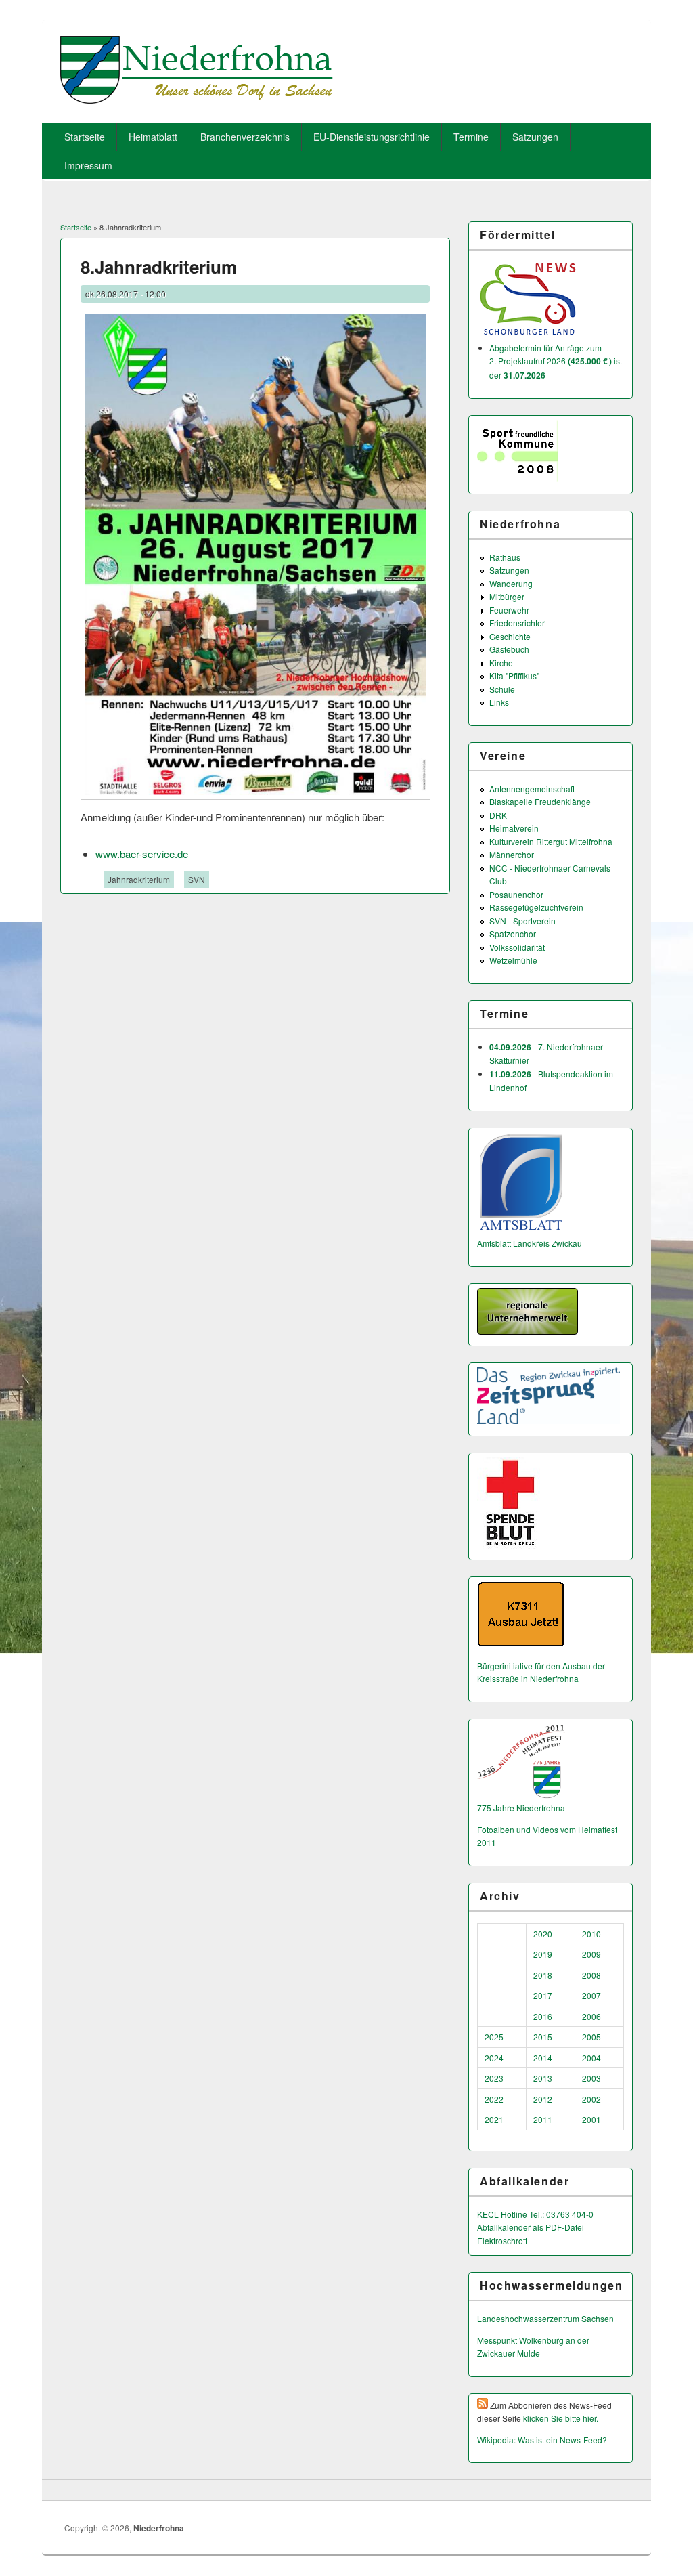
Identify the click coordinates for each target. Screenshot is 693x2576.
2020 (543, 1934)
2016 (543, 2016)
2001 (591, 2119)
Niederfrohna (159, 2528)
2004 (591, 2058)
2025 (494, 2037)
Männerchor (512, 854)
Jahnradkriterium (139, 879)
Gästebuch (509, 649)
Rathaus (505, 557)
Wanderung (511, 583)
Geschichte (510, 636)
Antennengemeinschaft (532, 789)
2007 (591, 1995)
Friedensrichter (517, 623)
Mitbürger (507, 596)
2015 (543, 2037)
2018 (543, 1975)
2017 (543, 1995)
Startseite (85, 137)
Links (499, 702)
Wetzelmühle (513, 960)
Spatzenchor (513, 933)
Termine (471, 137)
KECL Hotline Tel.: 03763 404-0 (535, 2214)
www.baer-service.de (142, 854)
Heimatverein (514, 828)
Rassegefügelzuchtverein (536, 907)
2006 (591, 2016)
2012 (543, 2099)
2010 (591, 1934)
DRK (498, 815)
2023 (494, 2078)
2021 (494, 2119)
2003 (591, 2078)
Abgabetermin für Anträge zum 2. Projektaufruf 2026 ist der (556, 361)
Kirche (501, 663)
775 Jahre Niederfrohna (521, 1808)
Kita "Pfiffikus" (514, 675)
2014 (543, 2058)
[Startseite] (197, 99)
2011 (543, 2119)
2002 (591, 2099)
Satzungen (535, 137)
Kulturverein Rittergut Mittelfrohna (551, 841)
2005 (591, 2037)
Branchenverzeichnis (245, 137)
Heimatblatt (153, 137)
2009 (591, 1954)
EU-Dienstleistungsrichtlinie (372, 137)
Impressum (88, 165)
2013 (543, 2078)
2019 (543, 1954)
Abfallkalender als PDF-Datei (531, 2227)
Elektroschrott (502, 2240)
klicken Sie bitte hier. (561, 2418)
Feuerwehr (509, 610)
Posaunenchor (516, 894)
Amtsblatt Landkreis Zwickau (530, 1243)
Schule (502, 689)
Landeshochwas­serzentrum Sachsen (545, 2318)
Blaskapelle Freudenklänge (540, 801)
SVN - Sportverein (522, 921)
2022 (494, 2099)
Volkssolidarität (517, 947)
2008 (591, 1975)
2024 (494, 2058)
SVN (197, 879)
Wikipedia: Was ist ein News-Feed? (542, 2440)
